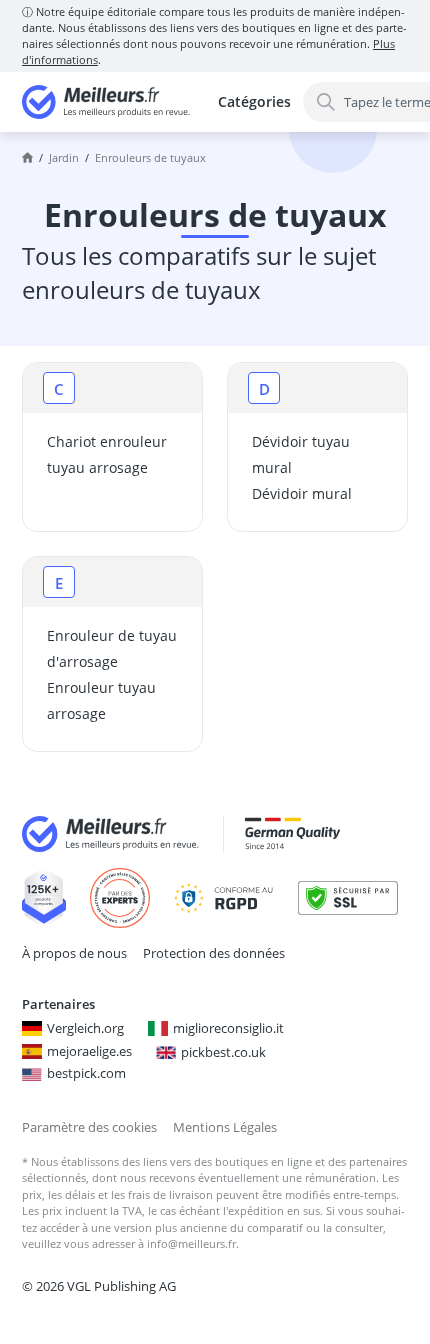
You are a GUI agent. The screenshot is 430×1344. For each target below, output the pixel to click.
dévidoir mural (302, 493)
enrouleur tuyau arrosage (101, 700)
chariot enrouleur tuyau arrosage (107, 454)
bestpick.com (86, 1073)
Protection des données (214, 953)
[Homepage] (27, 158)
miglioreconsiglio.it (228, 1028)
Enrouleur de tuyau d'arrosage (112, 648)
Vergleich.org (85, 1028)
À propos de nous (74, 953)
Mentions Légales (225, 1127)
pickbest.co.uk (223, 1052)
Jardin (64, 157)
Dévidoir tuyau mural (301, 454)
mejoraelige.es (89, 1051)
